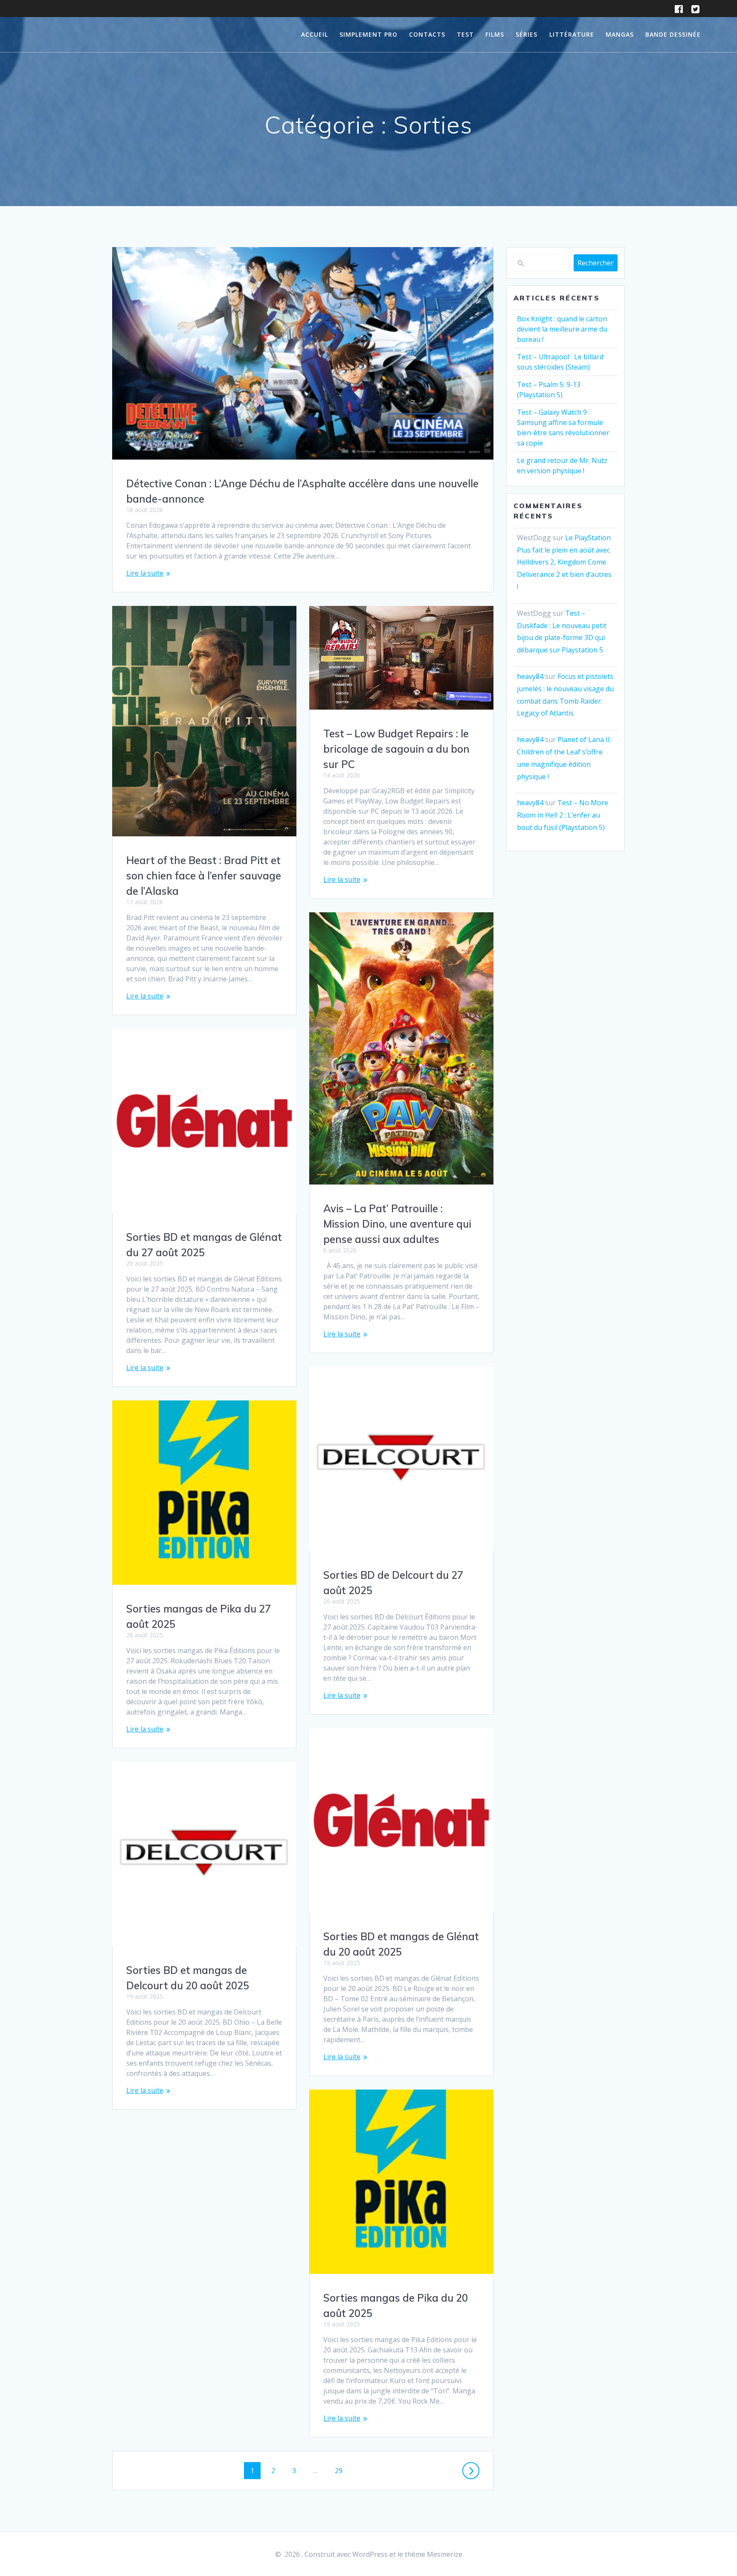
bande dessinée (673, 34)
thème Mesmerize (434, 2554)
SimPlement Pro (368, 34)
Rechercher (596, 263)
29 (342, 2470)
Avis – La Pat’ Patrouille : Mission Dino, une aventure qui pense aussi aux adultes (397, 1224)
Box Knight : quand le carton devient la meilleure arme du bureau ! (562, 329)
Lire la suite (145, 573)
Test (465, 34)
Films (495, 34)
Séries (527, 34)
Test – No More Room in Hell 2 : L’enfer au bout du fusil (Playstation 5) (563, 815)
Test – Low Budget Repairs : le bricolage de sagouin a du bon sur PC (396, 749)
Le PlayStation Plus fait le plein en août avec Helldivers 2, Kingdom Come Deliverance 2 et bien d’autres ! (564, 562)
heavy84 (530, 676)
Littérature (572, 34)
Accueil (315, 34)
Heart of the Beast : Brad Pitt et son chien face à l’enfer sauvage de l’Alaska (204, 876)
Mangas (620, 34)
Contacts (427, 34)
